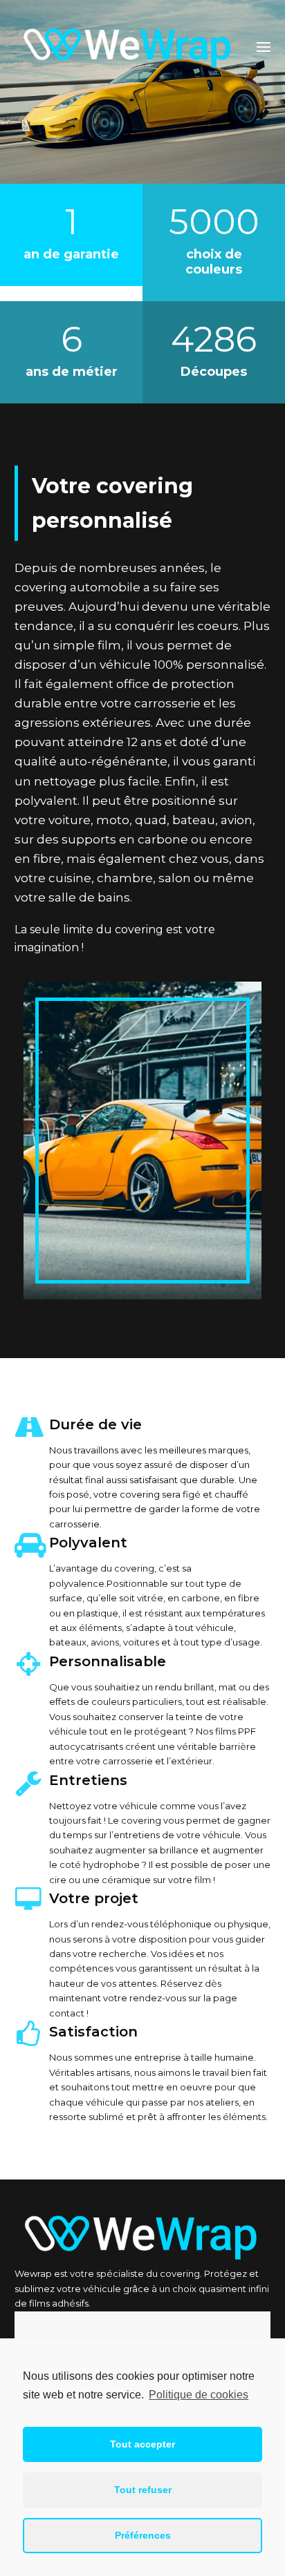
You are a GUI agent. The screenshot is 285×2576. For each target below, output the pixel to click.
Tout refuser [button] (143, 2490)
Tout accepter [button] (142, 2444)
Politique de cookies (199, 2395)
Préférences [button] (143, 2535)
